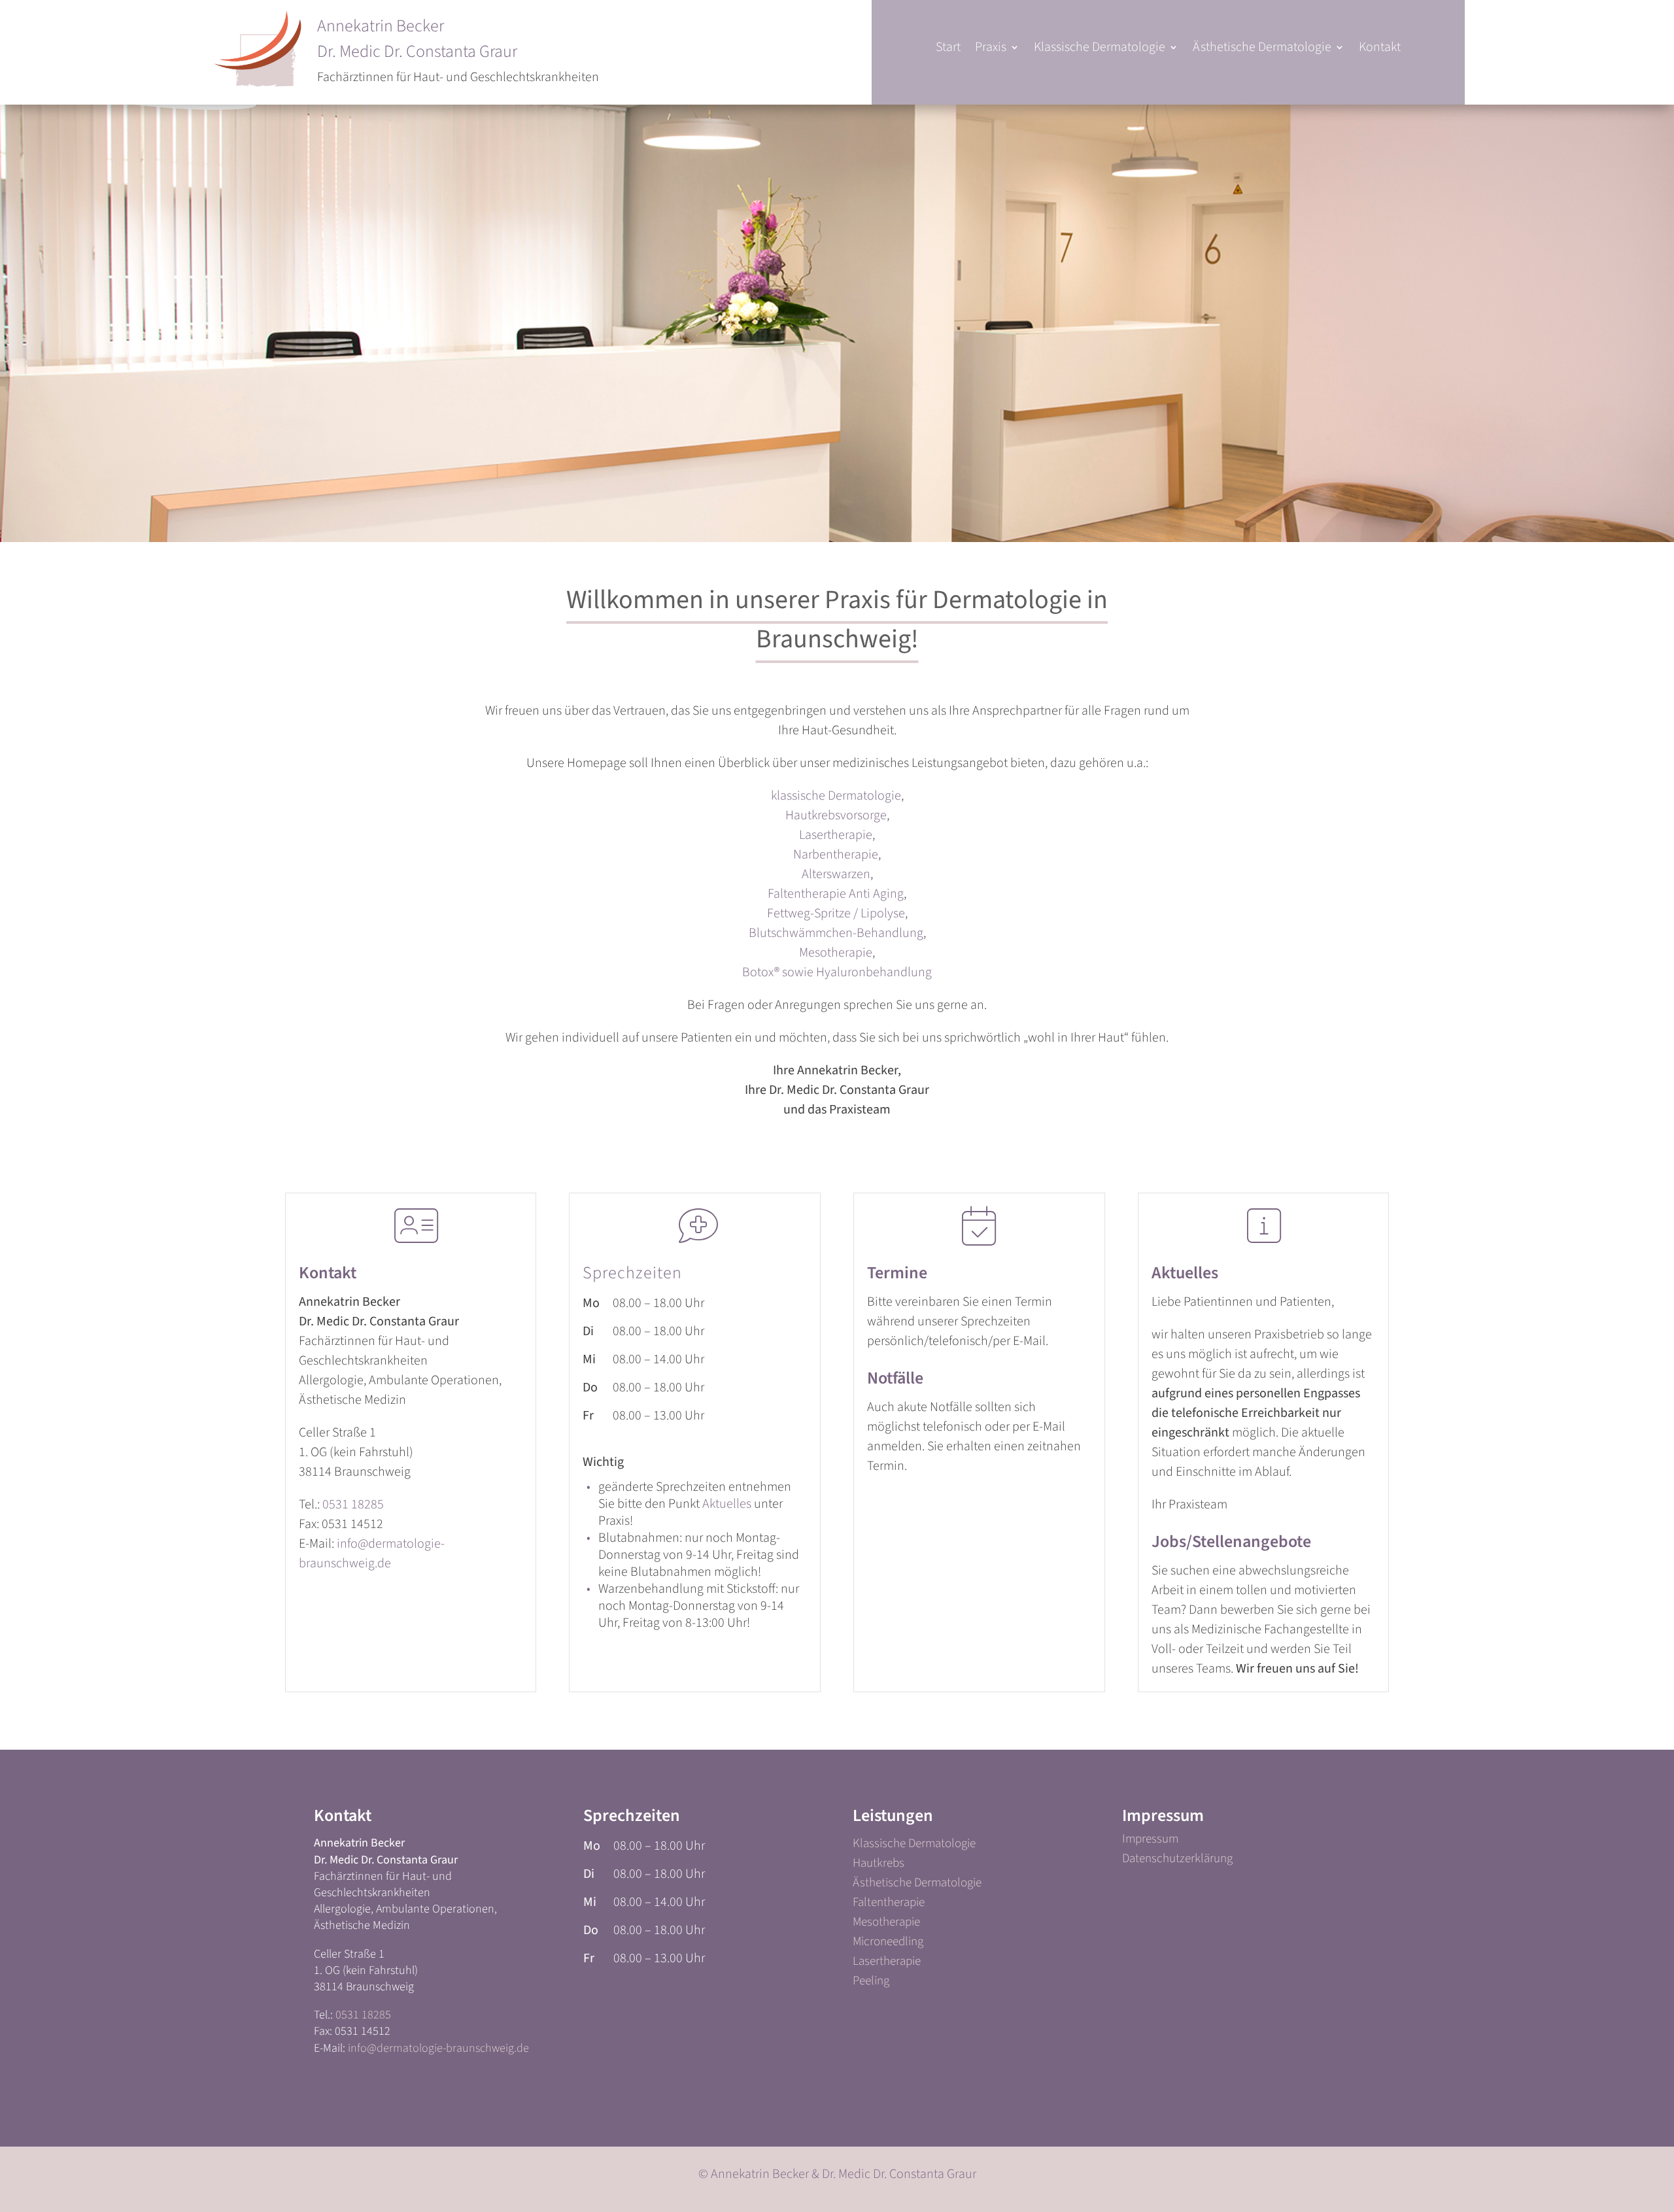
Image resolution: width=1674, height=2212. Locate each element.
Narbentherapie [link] (836, 855)
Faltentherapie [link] (889, 1905)
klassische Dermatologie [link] (836, 796)
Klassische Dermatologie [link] (914, 1846)
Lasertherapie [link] (836, 835)
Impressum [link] (1150, 1841)
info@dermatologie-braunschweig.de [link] (438, 2048)
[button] (997, 50)
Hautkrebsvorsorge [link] (836, 815)
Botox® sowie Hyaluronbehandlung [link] (837, 972)
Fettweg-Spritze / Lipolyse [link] (836, 913)
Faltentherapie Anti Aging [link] (836, 894)
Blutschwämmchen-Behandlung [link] (836, 933)
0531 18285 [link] (353, 1505)
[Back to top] (1661, 2134)
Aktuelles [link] (727, 1504)
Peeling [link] (871, 1983)
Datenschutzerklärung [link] (1177, 1861)
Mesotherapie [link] (836, 953)
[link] (948, 50)
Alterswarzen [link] (836, 874)
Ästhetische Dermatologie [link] (917, 1885)
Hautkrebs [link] (879, 1865)
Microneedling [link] (888, 1944)
